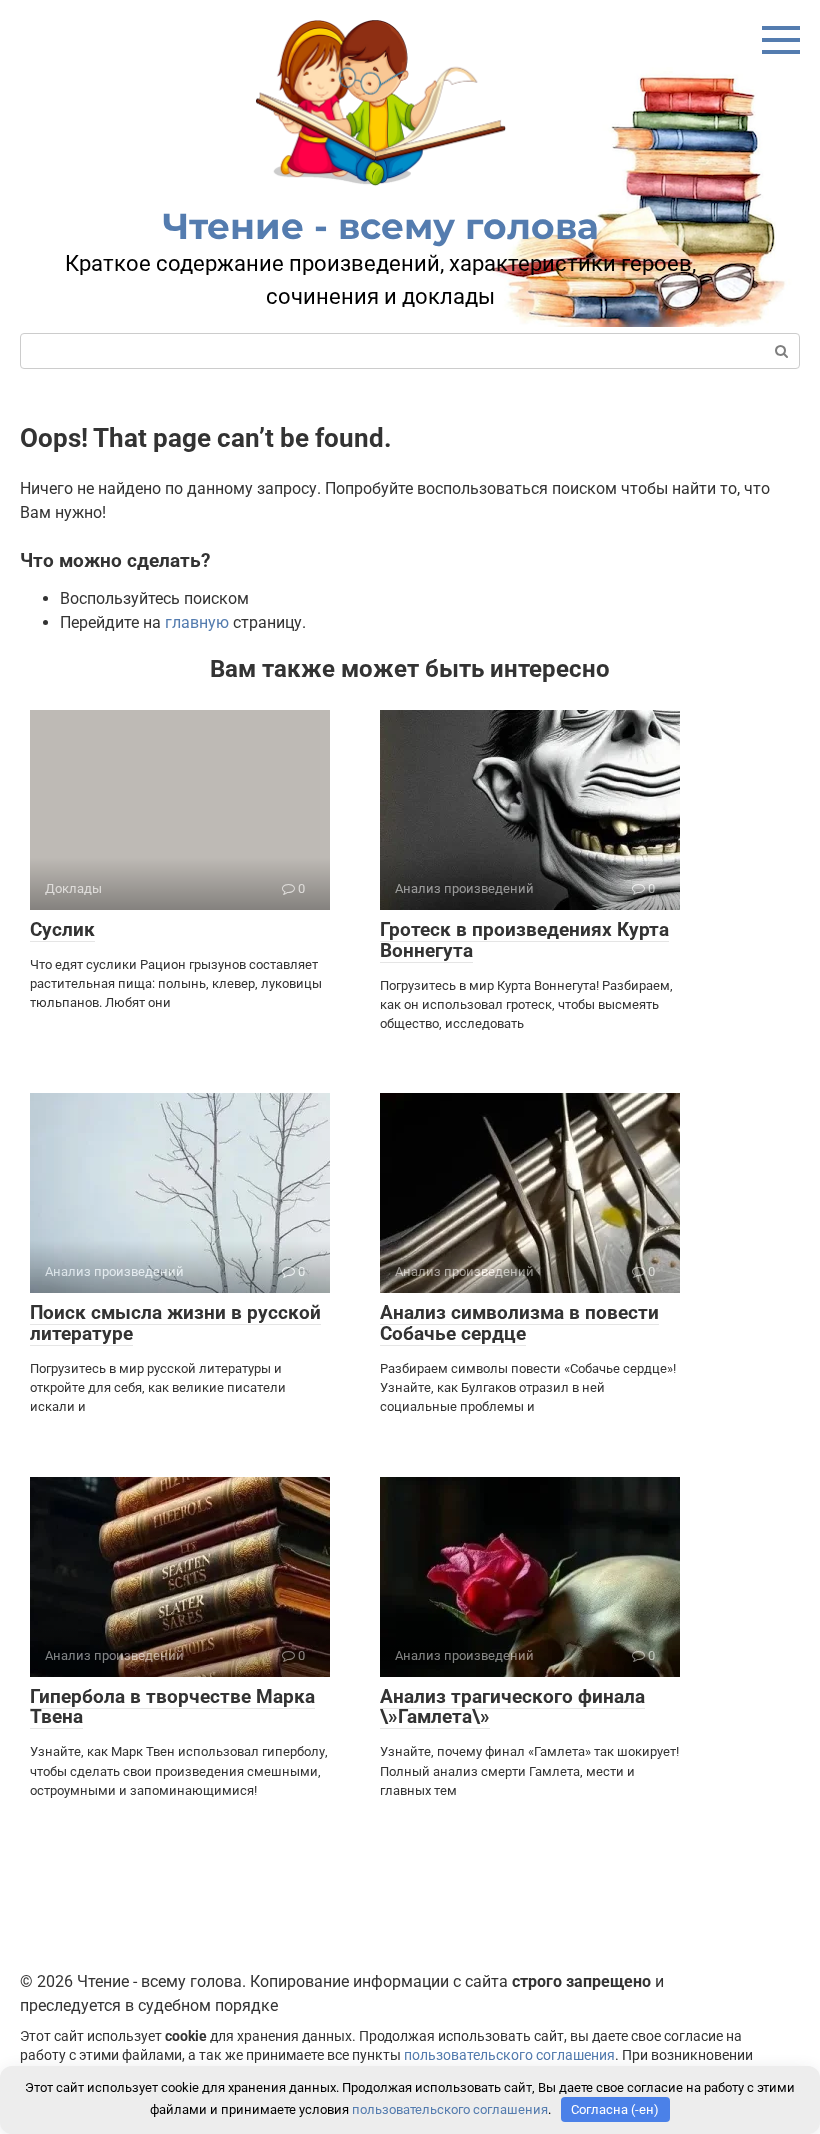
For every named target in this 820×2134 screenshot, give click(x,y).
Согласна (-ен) (615, 2109)
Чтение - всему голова (381, 226)
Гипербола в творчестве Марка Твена (172, 1707)
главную (197, 622)
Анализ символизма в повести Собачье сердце (519, 1323)
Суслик (62, 929)
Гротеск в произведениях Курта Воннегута (524, 940)
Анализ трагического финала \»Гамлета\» (512, 1707)
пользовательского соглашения (509, 2055)
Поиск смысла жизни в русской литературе (175, 1323)
